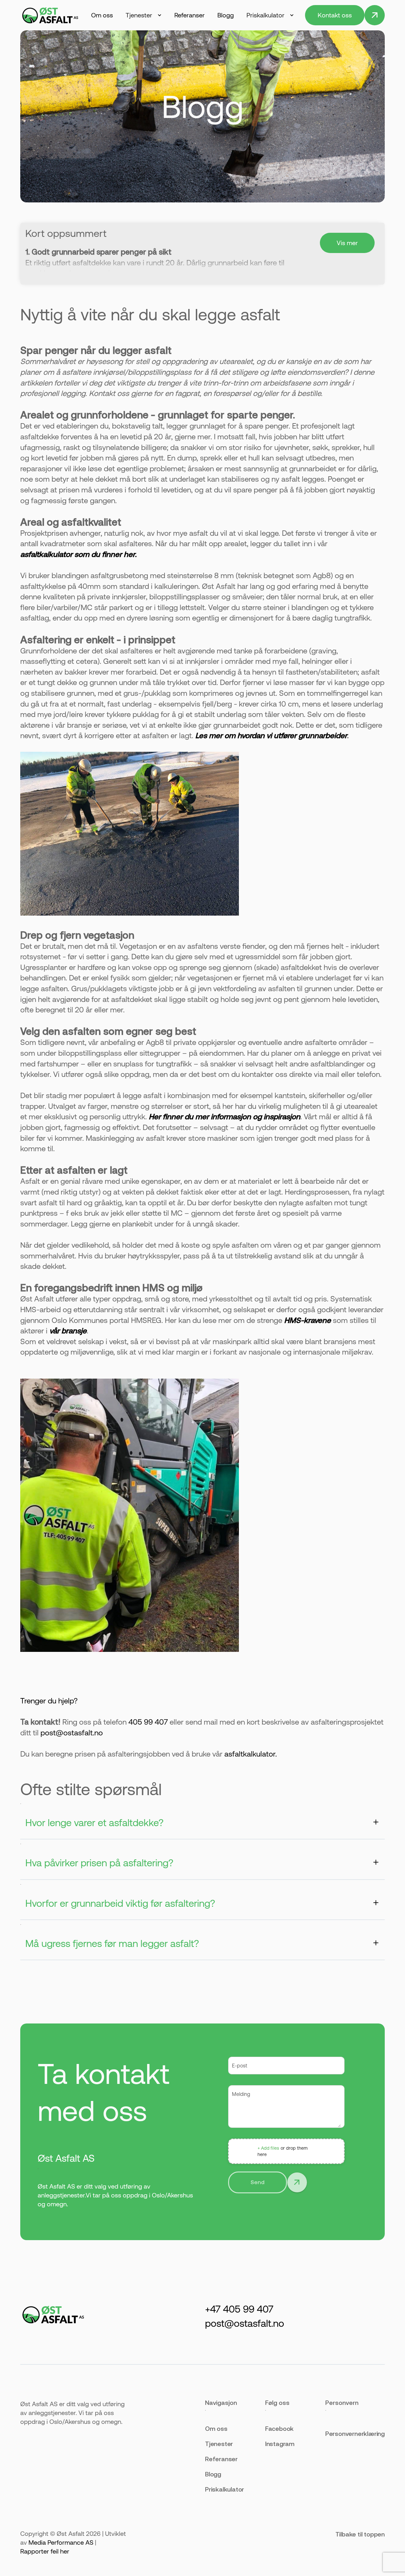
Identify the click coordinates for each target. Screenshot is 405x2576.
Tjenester (219, 2444)
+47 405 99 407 (239, 2309)
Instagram (280, 2444)
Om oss (102, 15)
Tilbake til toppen (360, 2534)
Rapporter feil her (45, 2551)
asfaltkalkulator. (251, 1754)
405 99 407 (148, 1722)
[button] (144, 15)
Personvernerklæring (355, 2434)
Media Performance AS (61, 2542)
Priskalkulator (224, 2489)
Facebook (279, 2428)
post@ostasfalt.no (72, 1733)
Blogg (226, 15)
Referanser (190, 15)
